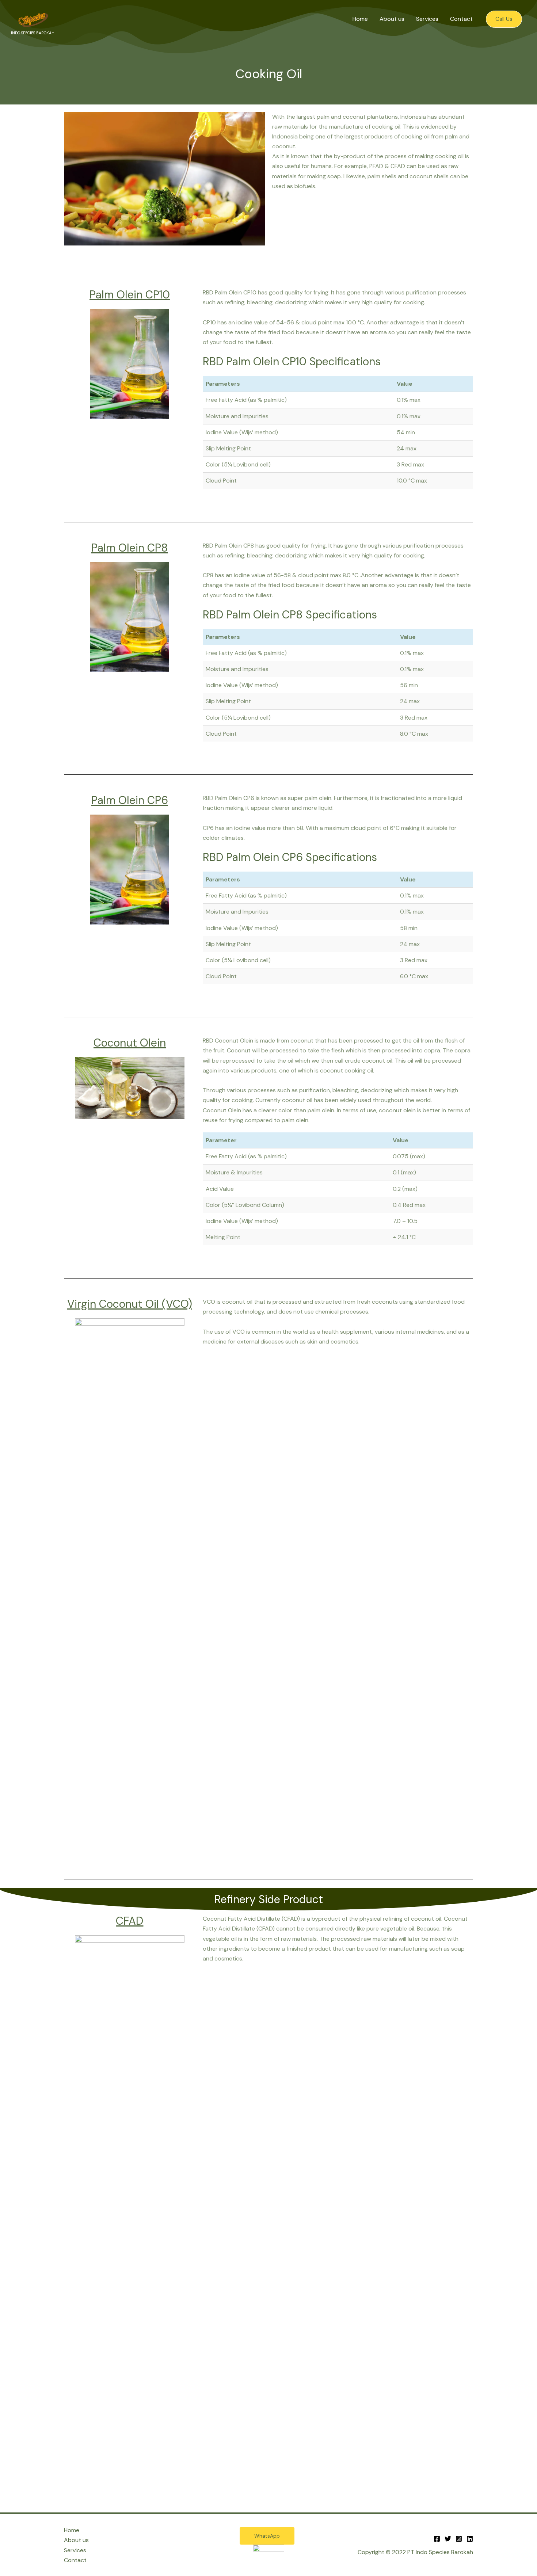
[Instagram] (459, 2539)
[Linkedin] (470, 2539)
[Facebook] (437, 2539)
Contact (461, 19)
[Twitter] (448, 2539)
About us (392, 19)
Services (427, 19)
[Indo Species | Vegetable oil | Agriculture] (33, 18)
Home (360, 19)
